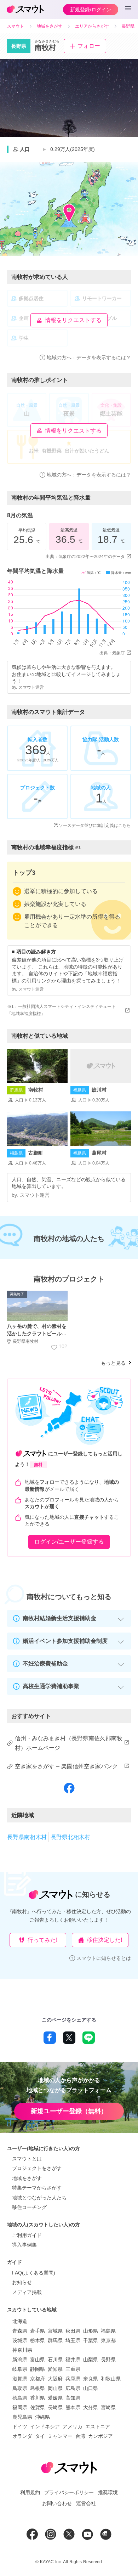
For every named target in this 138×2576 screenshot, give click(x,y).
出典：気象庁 (112, 653)
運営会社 (86, 2503)
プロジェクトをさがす (37, 2168)
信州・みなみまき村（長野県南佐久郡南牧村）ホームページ (69, 1743)
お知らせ (22, 2282)
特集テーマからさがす (37, 2188)
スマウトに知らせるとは (104, 1958)
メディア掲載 (27, 2292)
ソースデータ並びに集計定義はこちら (95, 825)
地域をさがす (27, 2178)
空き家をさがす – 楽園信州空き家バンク (66, 1766)
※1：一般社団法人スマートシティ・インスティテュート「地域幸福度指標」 (61, 1010)
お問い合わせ (57, 2503)
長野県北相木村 (70, 1837)
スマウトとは (27, 2159)
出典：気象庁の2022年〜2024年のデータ (85, 557)
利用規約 (30, 2492)
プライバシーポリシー (69, 2492)
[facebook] (69, 1793)
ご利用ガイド (27, 2235)
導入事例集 (24, 2245)
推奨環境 (108, 2492)
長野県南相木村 (27, 1837)
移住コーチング (29, 2207)
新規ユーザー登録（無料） (69, 2111)
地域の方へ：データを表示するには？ (89, 357)
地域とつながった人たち (39, 2198)
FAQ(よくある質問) (34, 2273)
